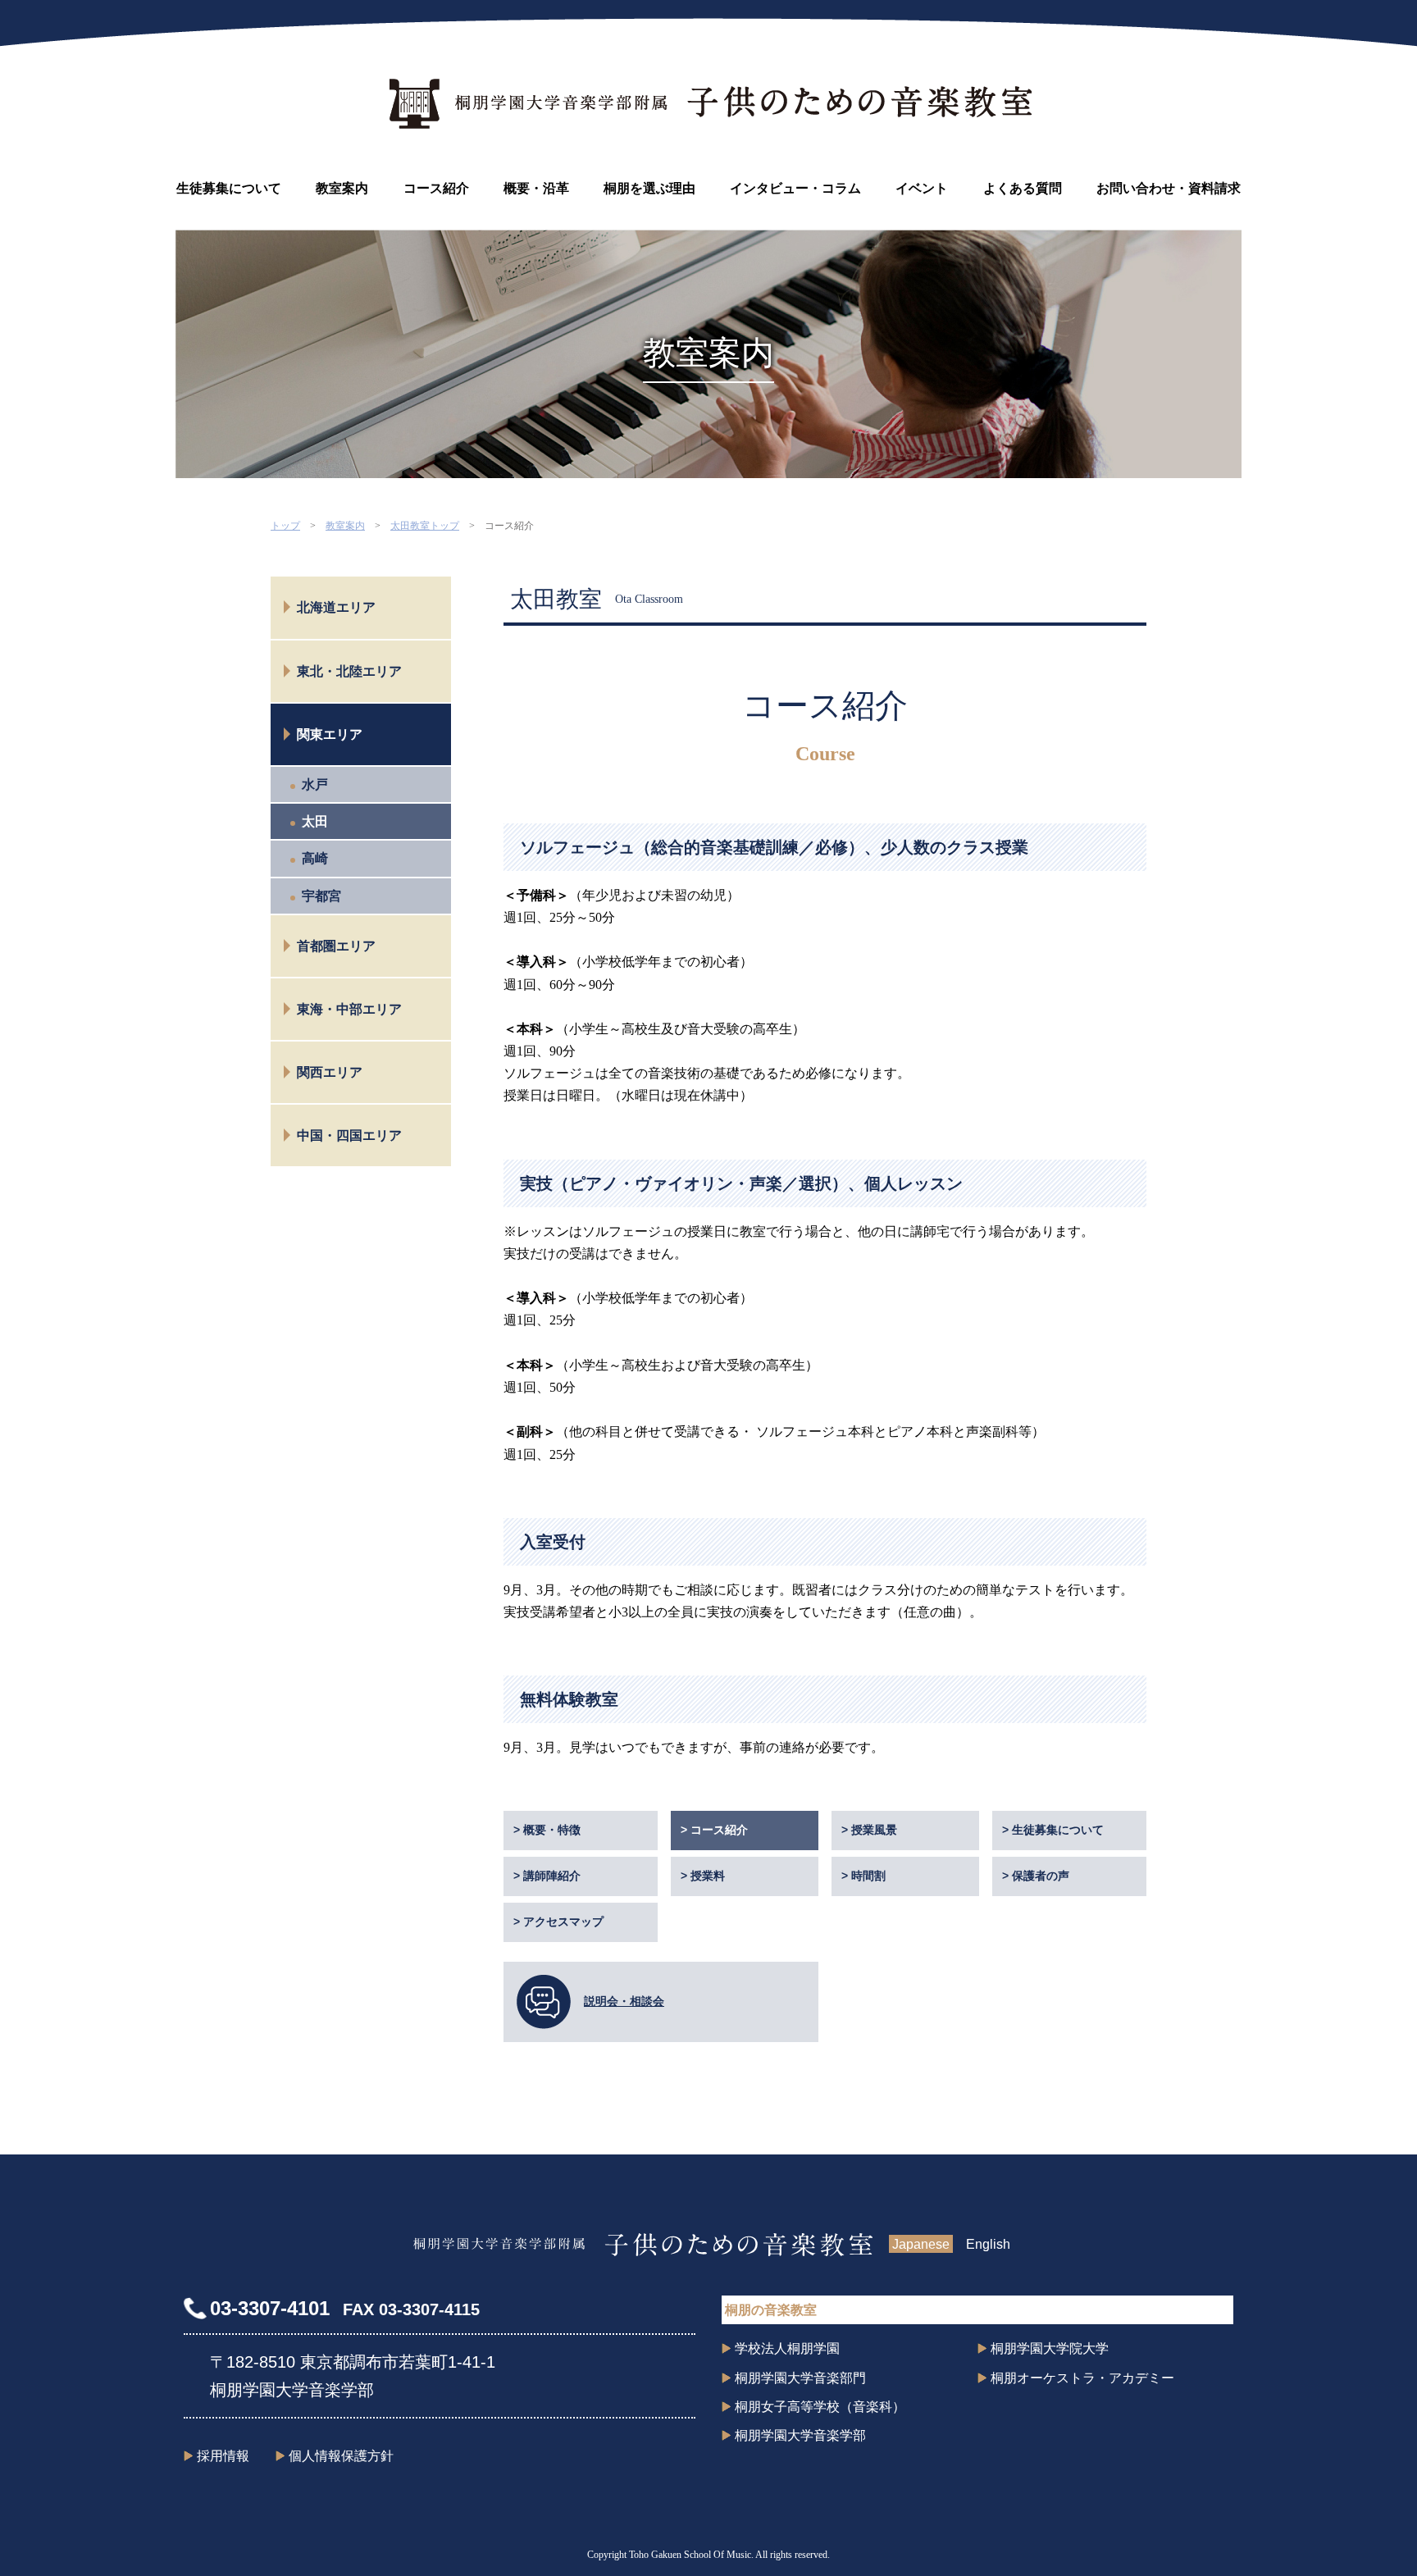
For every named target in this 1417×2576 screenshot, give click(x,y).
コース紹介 (436, 188)
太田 (315, 821)
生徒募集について (229, 188)
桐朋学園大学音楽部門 (800, 2378)
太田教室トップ (425, 526)
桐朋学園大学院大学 (1050, 2348)
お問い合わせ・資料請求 (1169, 188)
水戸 (315, 784)
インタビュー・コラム (795, 188)
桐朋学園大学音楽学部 (800, 2435)
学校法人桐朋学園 (787, 2348)
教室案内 (342, 188)
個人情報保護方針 (341, 2456)
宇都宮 (321, 896)
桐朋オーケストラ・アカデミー (1082, 2378)
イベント (922, 188)
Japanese (921, 2244)
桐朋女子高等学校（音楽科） (820, 2407)
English (988, 2244)
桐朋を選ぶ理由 (649, 188)
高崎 (315, 858)
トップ (285, 526)
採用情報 (223, 2456)
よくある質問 (1023, 188)
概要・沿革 (536, 188)
